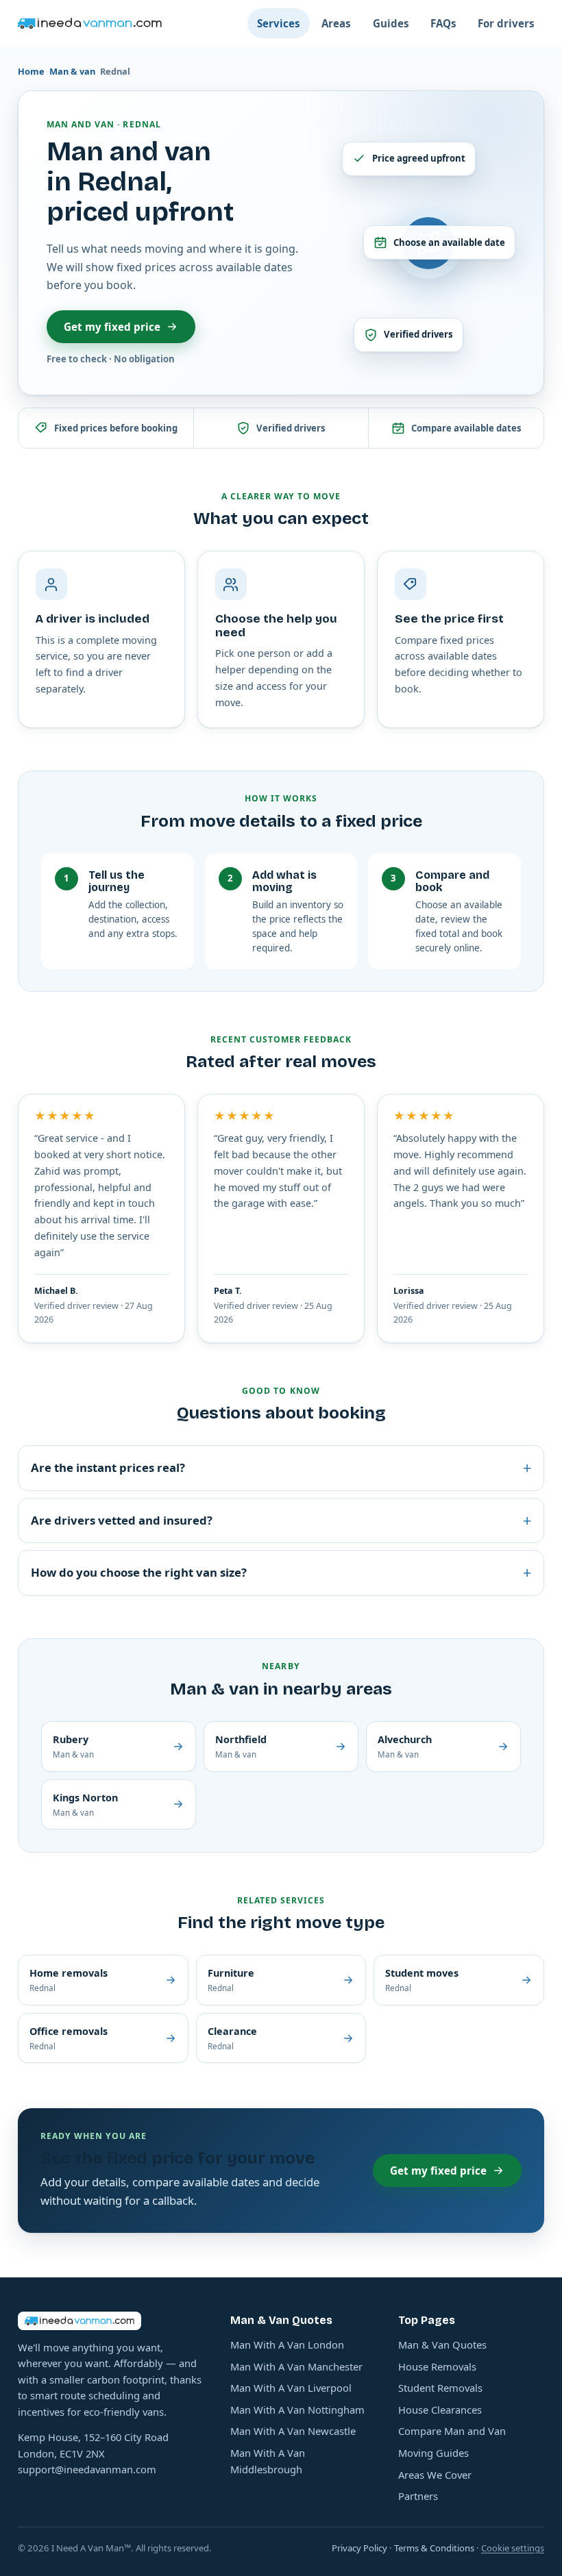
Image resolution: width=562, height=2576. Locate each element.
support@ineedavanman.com (87, 2469)
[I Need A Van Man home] (90, 23)
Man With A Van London (287, 2344)
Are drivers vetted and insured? (281, 1520)
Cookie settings (513, 2548)
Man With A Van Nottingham (297, 2410)
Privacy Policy (359, 2548)
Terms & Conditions (434, 2548)
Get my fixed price (112, 327)
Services (279, 23)
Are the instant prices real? (281, 1467)
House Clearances (440, 2410)
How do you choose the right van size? (281, 1572)
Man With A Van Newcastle (293, 2431)
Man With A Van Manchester (296, 2366)
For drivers (506, 23)
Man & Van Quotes (442, 2344)
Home (31, 71)
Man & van (72, 71)
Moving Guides (433, 2453)
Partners (418, 2496)
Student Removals (440, 2388)
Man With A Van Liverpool (291, 2388)
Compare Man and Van (452, 2431)
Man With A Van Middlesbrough (268, 2461)
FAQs (443, 23)
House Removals (437, 2366)
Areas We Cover (435, 2475)
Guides (391, 23)
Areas (336, 23)
